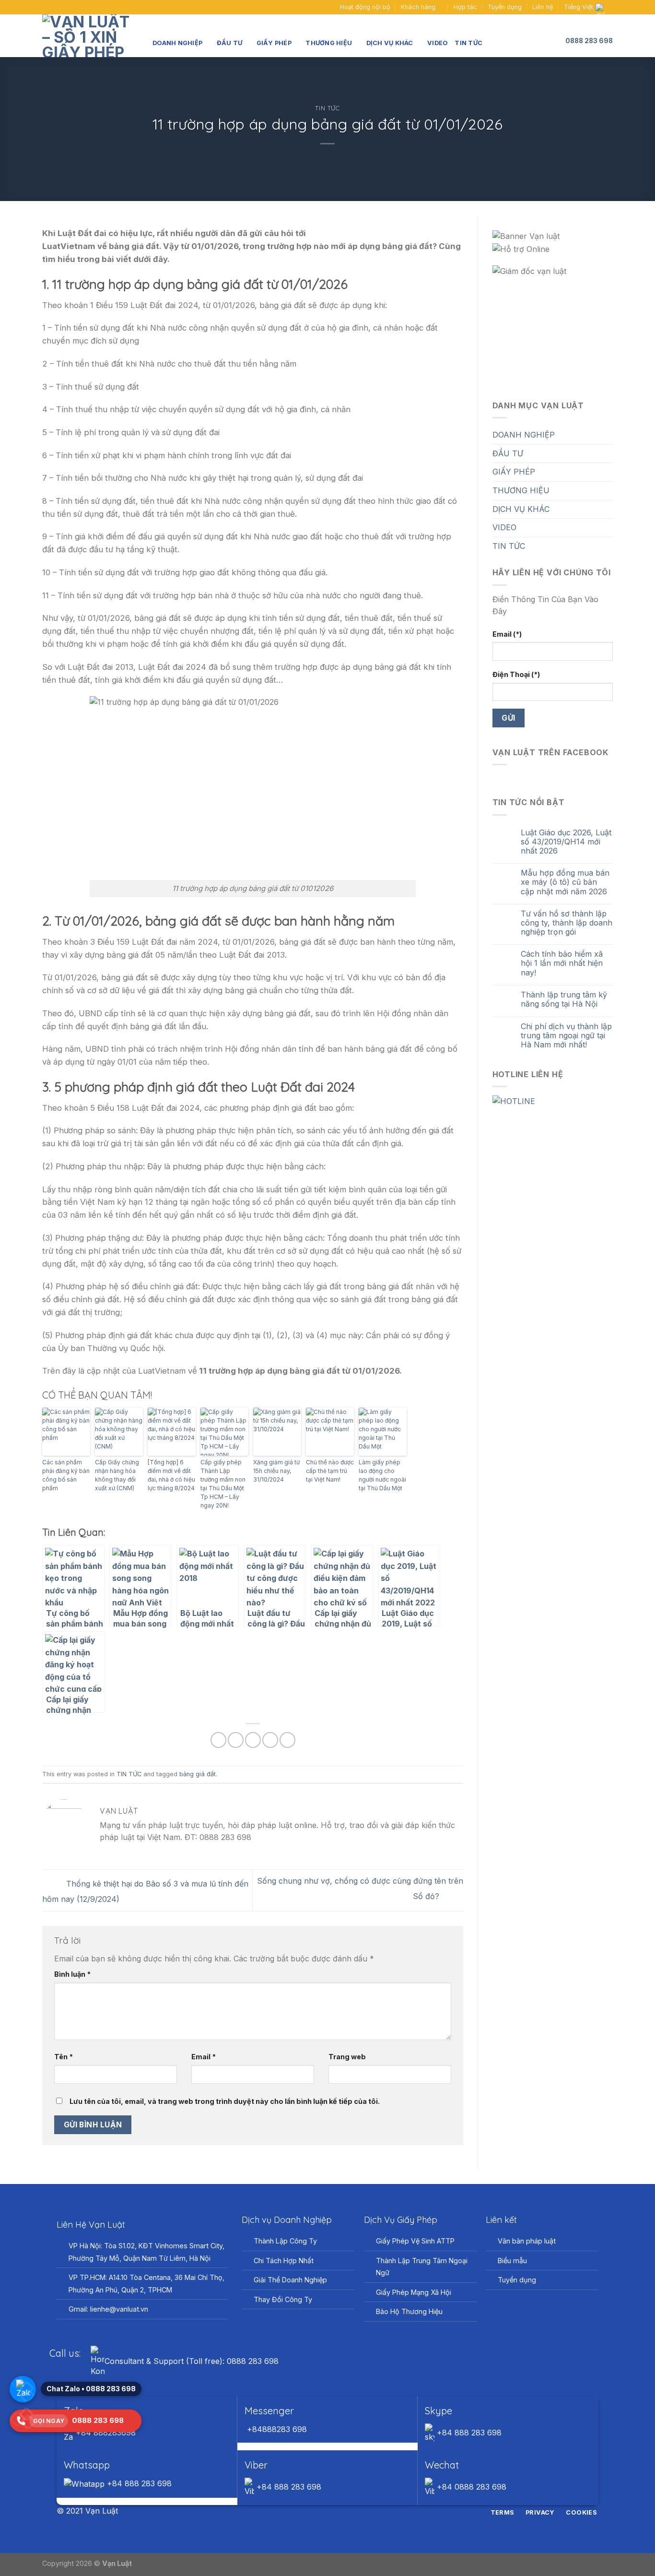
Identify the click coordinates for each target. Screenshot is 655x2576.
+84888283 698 (276, 2429)
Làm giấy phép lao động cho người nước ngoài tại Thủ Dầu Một (382, 1475)
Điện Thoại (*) (516, 674)
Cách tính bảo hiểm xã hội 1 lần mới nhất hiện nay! (562, 963)
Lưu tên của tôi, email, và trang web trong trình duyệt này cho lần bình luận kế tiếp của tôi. (225, 2101)
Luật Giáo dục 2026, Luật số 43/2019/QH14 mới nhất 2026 (566, 842)
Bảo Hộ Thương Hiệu (409, 2311)
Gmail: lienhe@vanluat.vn (108, 2309)
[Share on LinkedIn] (287, 1740)
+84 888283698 (105, 2433)
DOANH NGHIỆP (177, 43)
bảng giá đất (198, 1774)
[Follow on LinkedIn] (345, 2511)
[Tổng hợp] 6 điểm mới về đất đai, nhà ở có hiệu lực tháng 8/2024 (171, 1475)
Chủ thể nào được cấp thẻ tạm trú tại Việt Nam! (330, 1471)
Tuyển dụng (505, 7)
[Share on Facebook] (218, 1740)
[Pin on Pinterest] (270, 1740)
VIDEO (438, 43)
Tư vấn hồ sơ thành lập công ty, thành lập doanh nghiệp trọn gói (567, 923)
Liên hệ (543, 7)
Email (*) (507, 634)
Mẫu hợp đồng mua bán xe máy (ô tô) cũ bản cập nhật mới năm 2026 (565, 882)
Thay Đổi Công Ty (283, 2299)
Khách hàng (418, 7)
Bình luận (72, 1974)
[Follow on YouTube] (65, 7)
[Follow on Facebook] (47, 7)
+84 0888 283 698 (470, 2487)
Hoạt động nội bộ (365, 7)
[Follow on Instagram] (322, 2511)
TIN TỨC (468, 43)
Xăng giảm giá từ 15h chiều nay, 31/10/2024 (276, 1471)
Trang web (347, 2057)
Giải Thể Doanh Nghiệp (290, 2280)
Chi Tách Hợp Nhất (284, 2261)
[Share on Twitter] (236, 1740)
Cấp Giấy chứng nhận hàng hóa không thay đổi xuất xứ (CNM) (117, 1475)
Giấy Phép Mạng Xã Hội (414, 2292)
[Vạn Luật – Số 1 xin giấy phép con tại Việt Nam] (90, 36)
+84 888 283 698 (468, 2433)
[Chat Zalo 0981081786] (23, 2389)
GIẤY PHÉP (274, 43)
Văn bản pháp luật (527, 2241)
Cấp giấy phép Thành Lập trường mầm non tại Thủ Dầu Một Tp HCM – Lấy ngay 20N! (223, 1484)
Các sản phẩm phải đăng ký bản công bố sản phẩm (66, 1475)
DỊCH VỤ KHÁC (390, 43)
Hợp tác (465, 7)
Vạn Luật (117, 2563)
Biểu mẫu (512, 2261)
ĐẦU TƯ (230, 43)
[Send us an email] (56, 7)
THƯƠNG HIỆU (329, 43)
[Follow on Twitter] (333, 2511)
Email (204, 2057)
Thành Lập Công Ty (285, 2241)
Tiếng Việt (579, 7)
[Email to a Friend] (253, 1740)
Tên (64, 2057)
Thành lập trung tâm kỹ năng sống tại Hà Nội (564, 999)
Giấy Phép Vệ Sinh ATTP (415, 2241)
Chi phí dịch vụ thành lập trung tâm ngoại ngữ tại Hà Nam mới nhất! (566, 1036)
